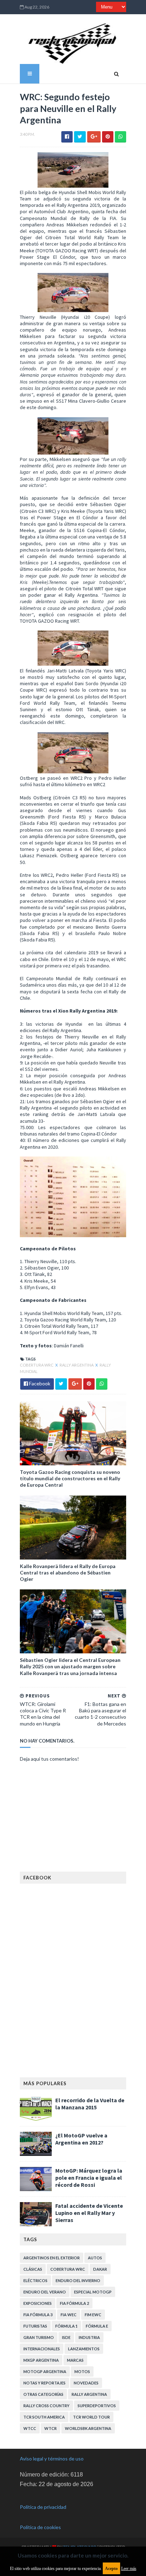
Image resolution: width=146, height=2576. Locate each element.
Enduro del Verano (45, 2292)
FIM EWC (93, 2315)
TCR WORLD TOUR (91, 2417)
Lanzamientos (84, 2349)
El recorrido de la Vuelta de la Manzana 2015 (90, 2104)
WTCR (50, 2428)
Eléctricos (35, 2280)
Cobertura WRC (37, 1365)
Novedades (86, 2383)
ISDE (66, 2337)
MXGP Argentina (41, 2360)
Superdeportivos (97, 2406)
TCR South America (44, 2417)
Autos (95, 2258)
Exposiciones (38, 2303)
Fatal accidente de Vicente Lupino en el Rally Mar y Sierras (89, 2213)
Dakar (100, 2269)
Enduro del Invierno (78, 2280)
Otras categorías (43, 2394)
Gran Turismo (39, 2337)
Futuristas (35, 2326)
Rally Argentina (77, 1365)
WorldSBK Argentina (88, 2428)
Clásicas (33, 2269)
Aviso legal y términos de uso (52, 2459)
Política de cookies (40, 2527)
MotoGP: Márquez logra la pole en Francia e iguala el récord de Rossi (89, 2178)
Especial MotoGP (93, 2292)
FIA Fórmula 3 (38, 2315)
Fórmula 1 (66, 2326)
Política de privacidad (43, 2507)
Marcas (75, 2360)
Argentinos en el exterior (52, 2258)
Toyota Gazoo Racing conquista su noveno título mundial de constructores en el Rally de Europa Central (70, 1478)
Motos (82, 2371)
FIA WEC (69, 2315)
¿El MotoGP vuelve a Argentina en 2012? (81, 2139)
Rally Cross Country (46, 2406)
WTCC (30, 2428)
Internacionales (42, 2349)
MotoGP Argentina (45, 2371)
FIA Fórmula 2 (74, 2303)
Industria (89, 2337)
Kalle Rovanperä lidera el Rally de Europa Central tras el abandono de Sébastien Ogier (68, 1573)
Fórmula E (97, 2326)
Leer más (129, 2569)
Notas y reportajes (44, 2383)
